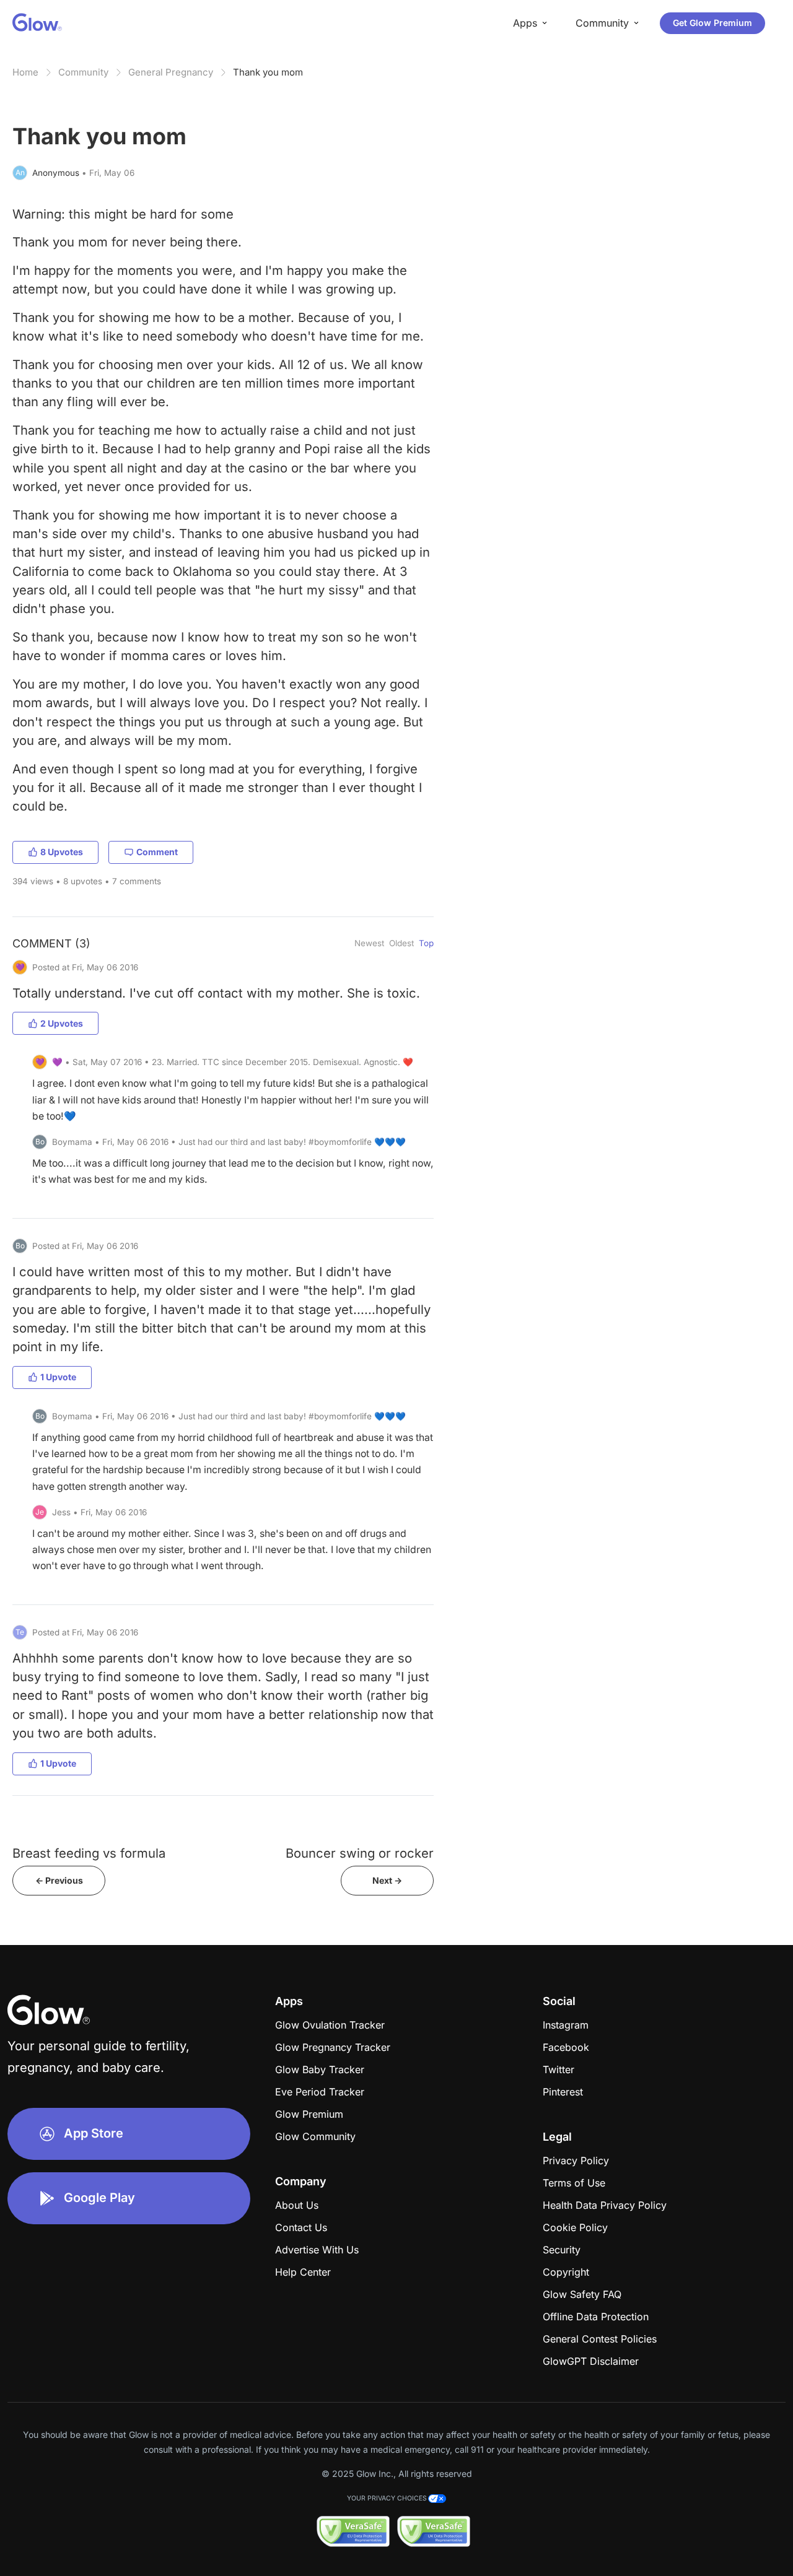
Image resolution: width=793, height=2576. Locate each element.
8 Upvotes (62, 852)
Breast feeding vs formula (89, 1853)
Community (83, 72)
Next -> (387, 1880)
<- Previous (59, 1880)
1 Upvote (58, 1377)
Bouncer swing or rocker (360, 1853)
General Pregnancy (171, 72)
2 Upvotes (62, 1023)
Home (25, 72)
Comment (157, 852)
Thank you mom (268, 72)
